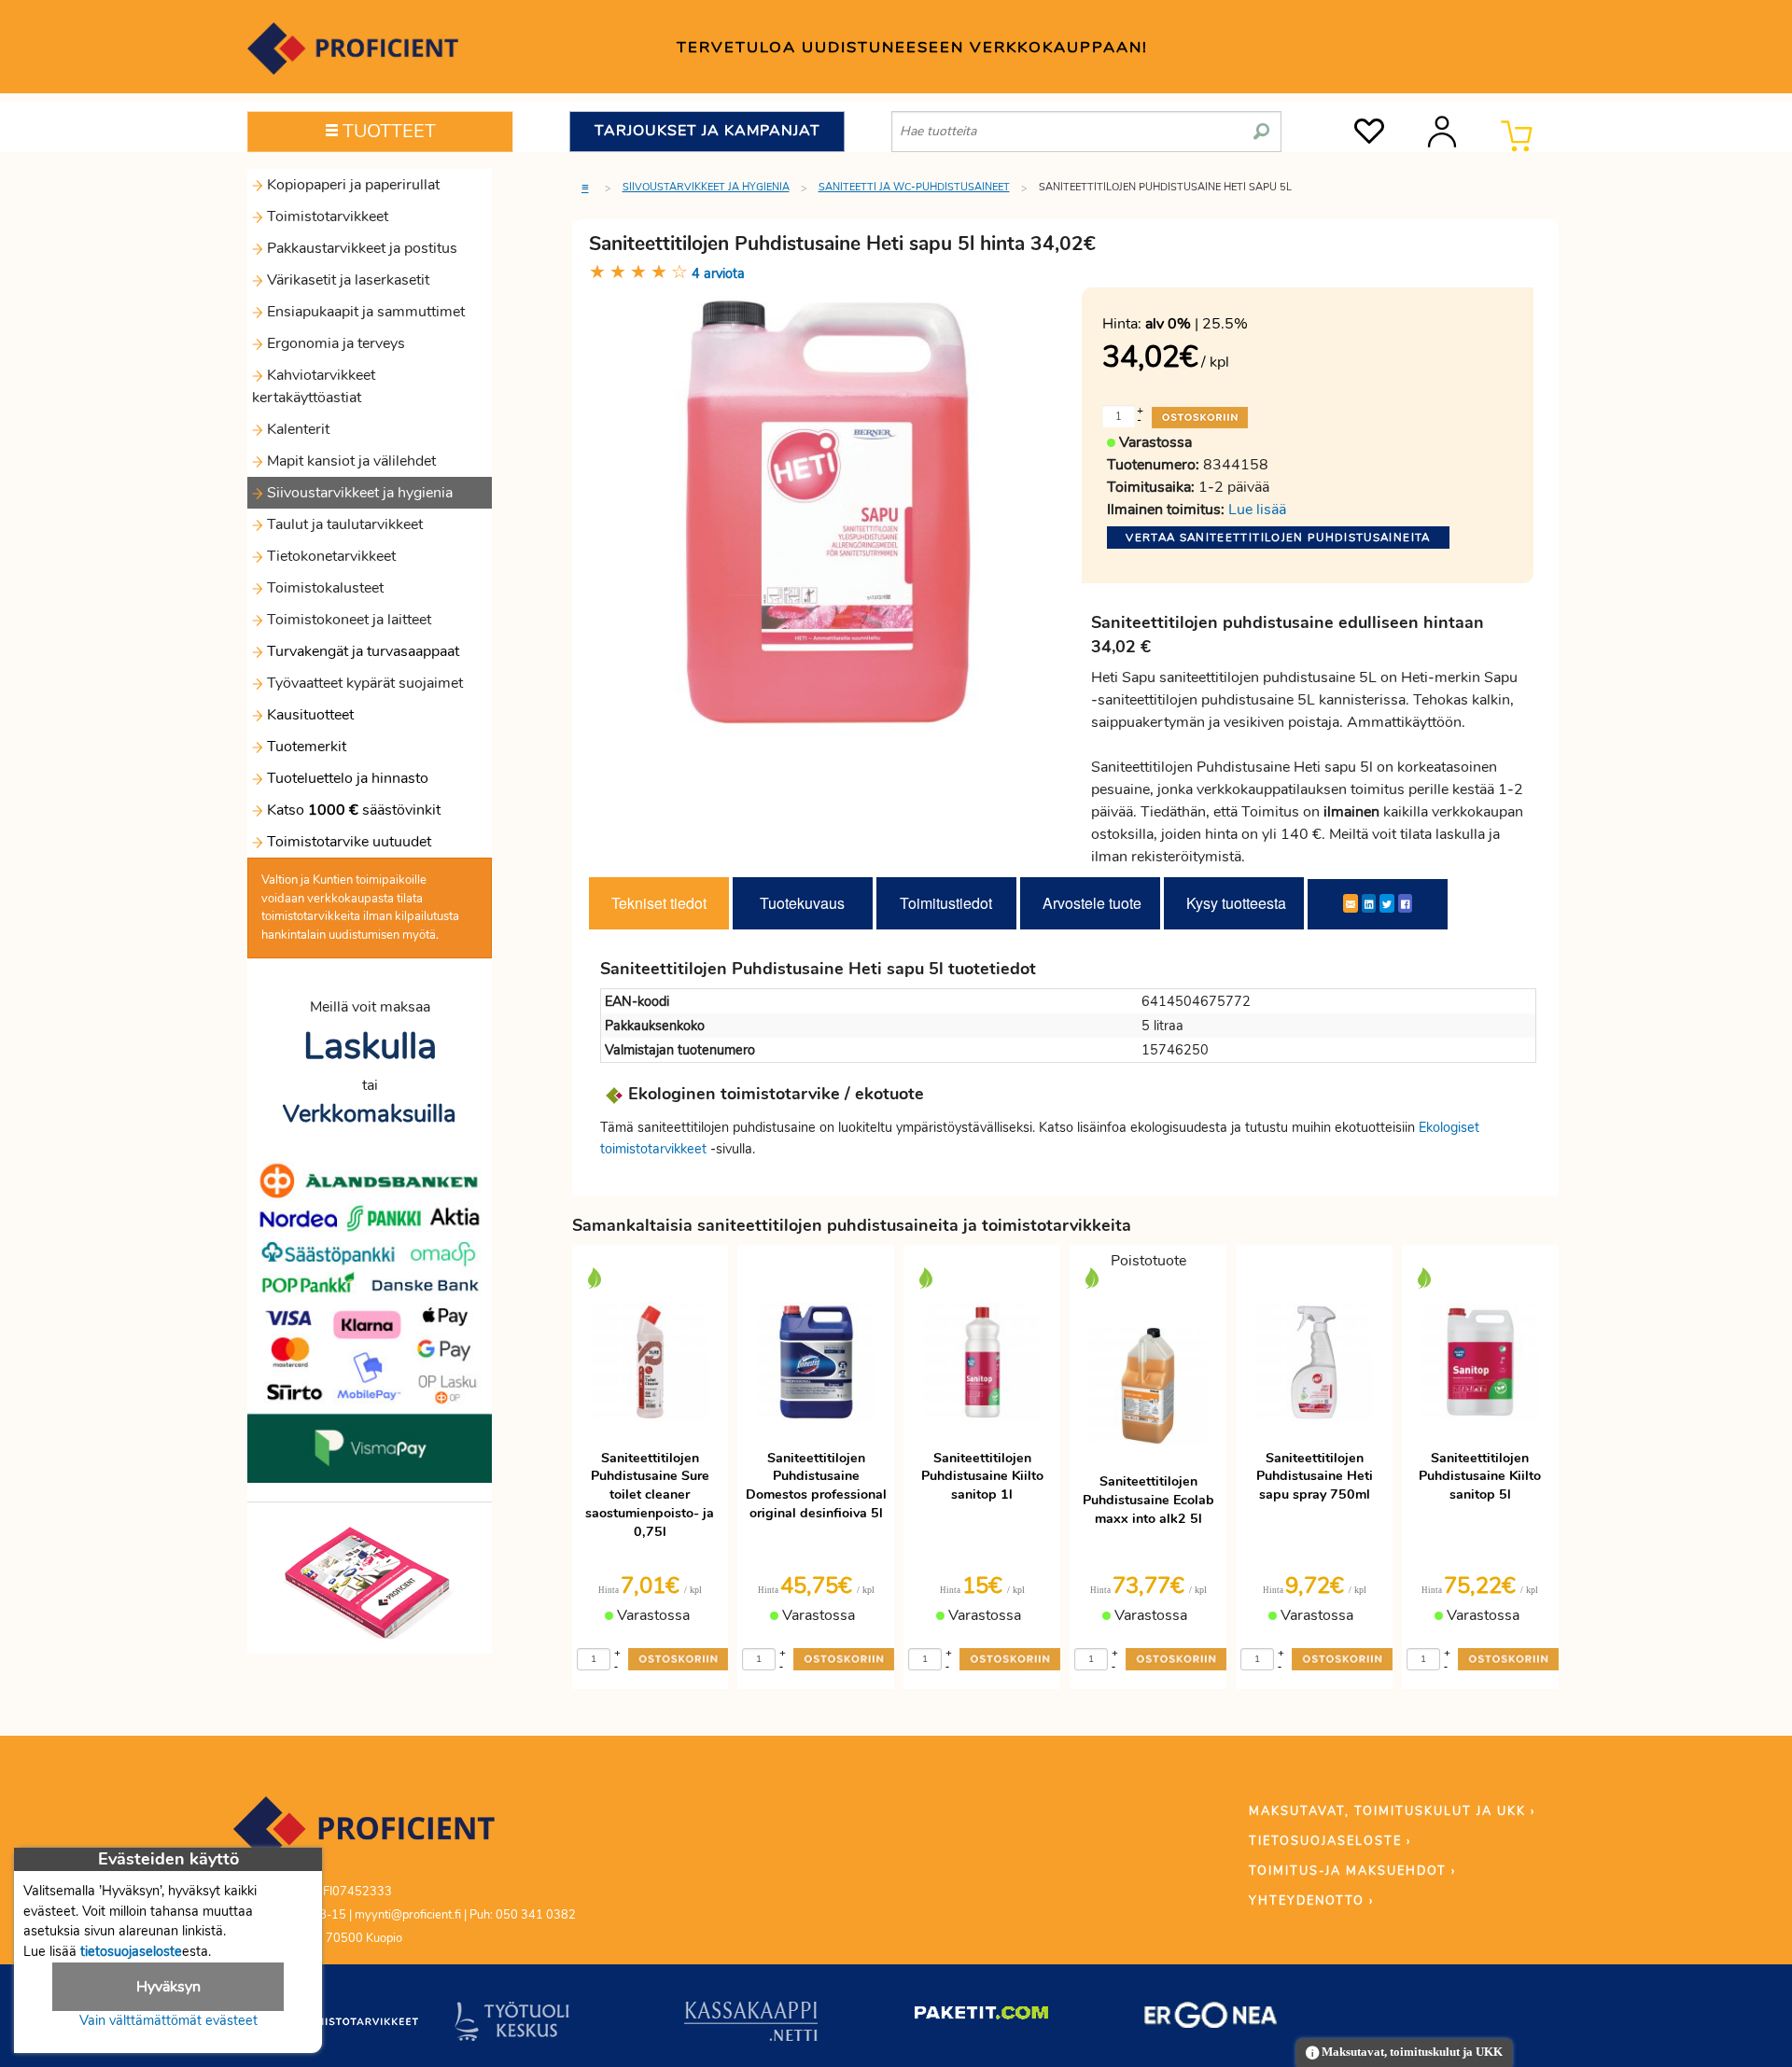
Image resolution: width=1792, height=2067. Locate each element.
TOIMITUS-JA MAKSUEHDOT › (1352, 1871)
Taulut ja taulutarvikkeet (343, 524)
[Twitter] (1387, 903)
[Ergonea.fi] (1211, 2018)
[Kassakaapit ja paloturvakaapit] (751, 2025)
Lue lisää (1257, 510)
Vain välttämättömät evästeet (168, 2020)
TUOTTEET (387, 131)
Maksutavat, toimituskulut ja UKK (1411, 2052)
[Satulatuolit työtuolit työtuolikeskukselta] (512, 2025)
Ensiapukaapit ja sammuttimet (364, 312)
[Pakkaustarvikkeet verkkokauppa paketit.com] (981, 2017)
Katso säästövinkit (354, 810)
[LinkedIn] (1369, 903)
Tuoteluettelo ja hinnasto (348, 778)
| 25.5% (1197, 324)
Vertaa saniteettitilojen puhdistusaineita (1278, 538)
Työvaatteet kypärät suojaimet (363, 683)
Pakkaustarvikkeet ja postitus (360, 248)
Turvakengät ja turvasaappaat (361, 651)
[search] (1261, 124)
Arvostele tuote (1092, 903)
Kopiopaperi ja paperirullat (351, 185)
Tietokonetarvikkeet (329, 556)
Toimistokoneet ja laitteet (347, 620)
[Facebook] (1405, 903)
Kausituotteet (308, 715)
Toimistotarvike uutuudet (347, 842)
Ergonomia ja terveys (334, 343)
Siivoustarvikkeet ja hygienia (358, 493)
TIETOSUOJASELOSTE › (1330, 1841)
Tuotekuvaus (802, 903)
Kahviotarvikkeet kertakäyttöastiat (314, 386)
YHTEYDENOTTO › (1311, 1901)
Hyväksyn (168, 1987)
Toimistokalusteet (323, 588)
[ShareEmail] (1351, 903)
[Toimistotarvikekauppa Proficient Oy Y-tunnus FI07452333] (364, 1837)
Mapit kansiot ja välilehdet (350, 461)
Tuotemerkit (307, 747)
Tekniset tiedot (659, 903)
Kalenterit (296, 429)
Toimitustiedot (946, 903)
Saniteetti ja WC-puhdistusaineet (914, 187)
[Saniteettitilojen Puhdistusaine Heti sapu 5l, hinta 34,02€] (829, 512)
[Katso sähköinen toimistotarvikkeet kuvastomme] (370, 1582)
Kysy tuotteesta (1236, 903)
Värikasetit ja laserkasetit (346, 280)
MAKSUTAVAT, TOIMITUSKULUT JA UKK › (1392, 1811)
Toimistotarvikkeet (326, 216)
